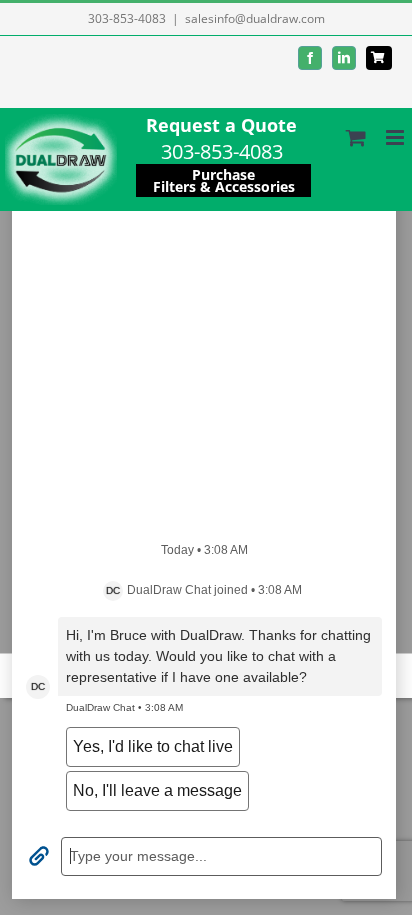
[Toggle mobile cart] (356, 137)
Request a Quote (221, 125)
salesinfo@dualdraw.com (255, 18)
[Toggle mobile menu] (396, 137)
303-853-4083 (127, 18)
